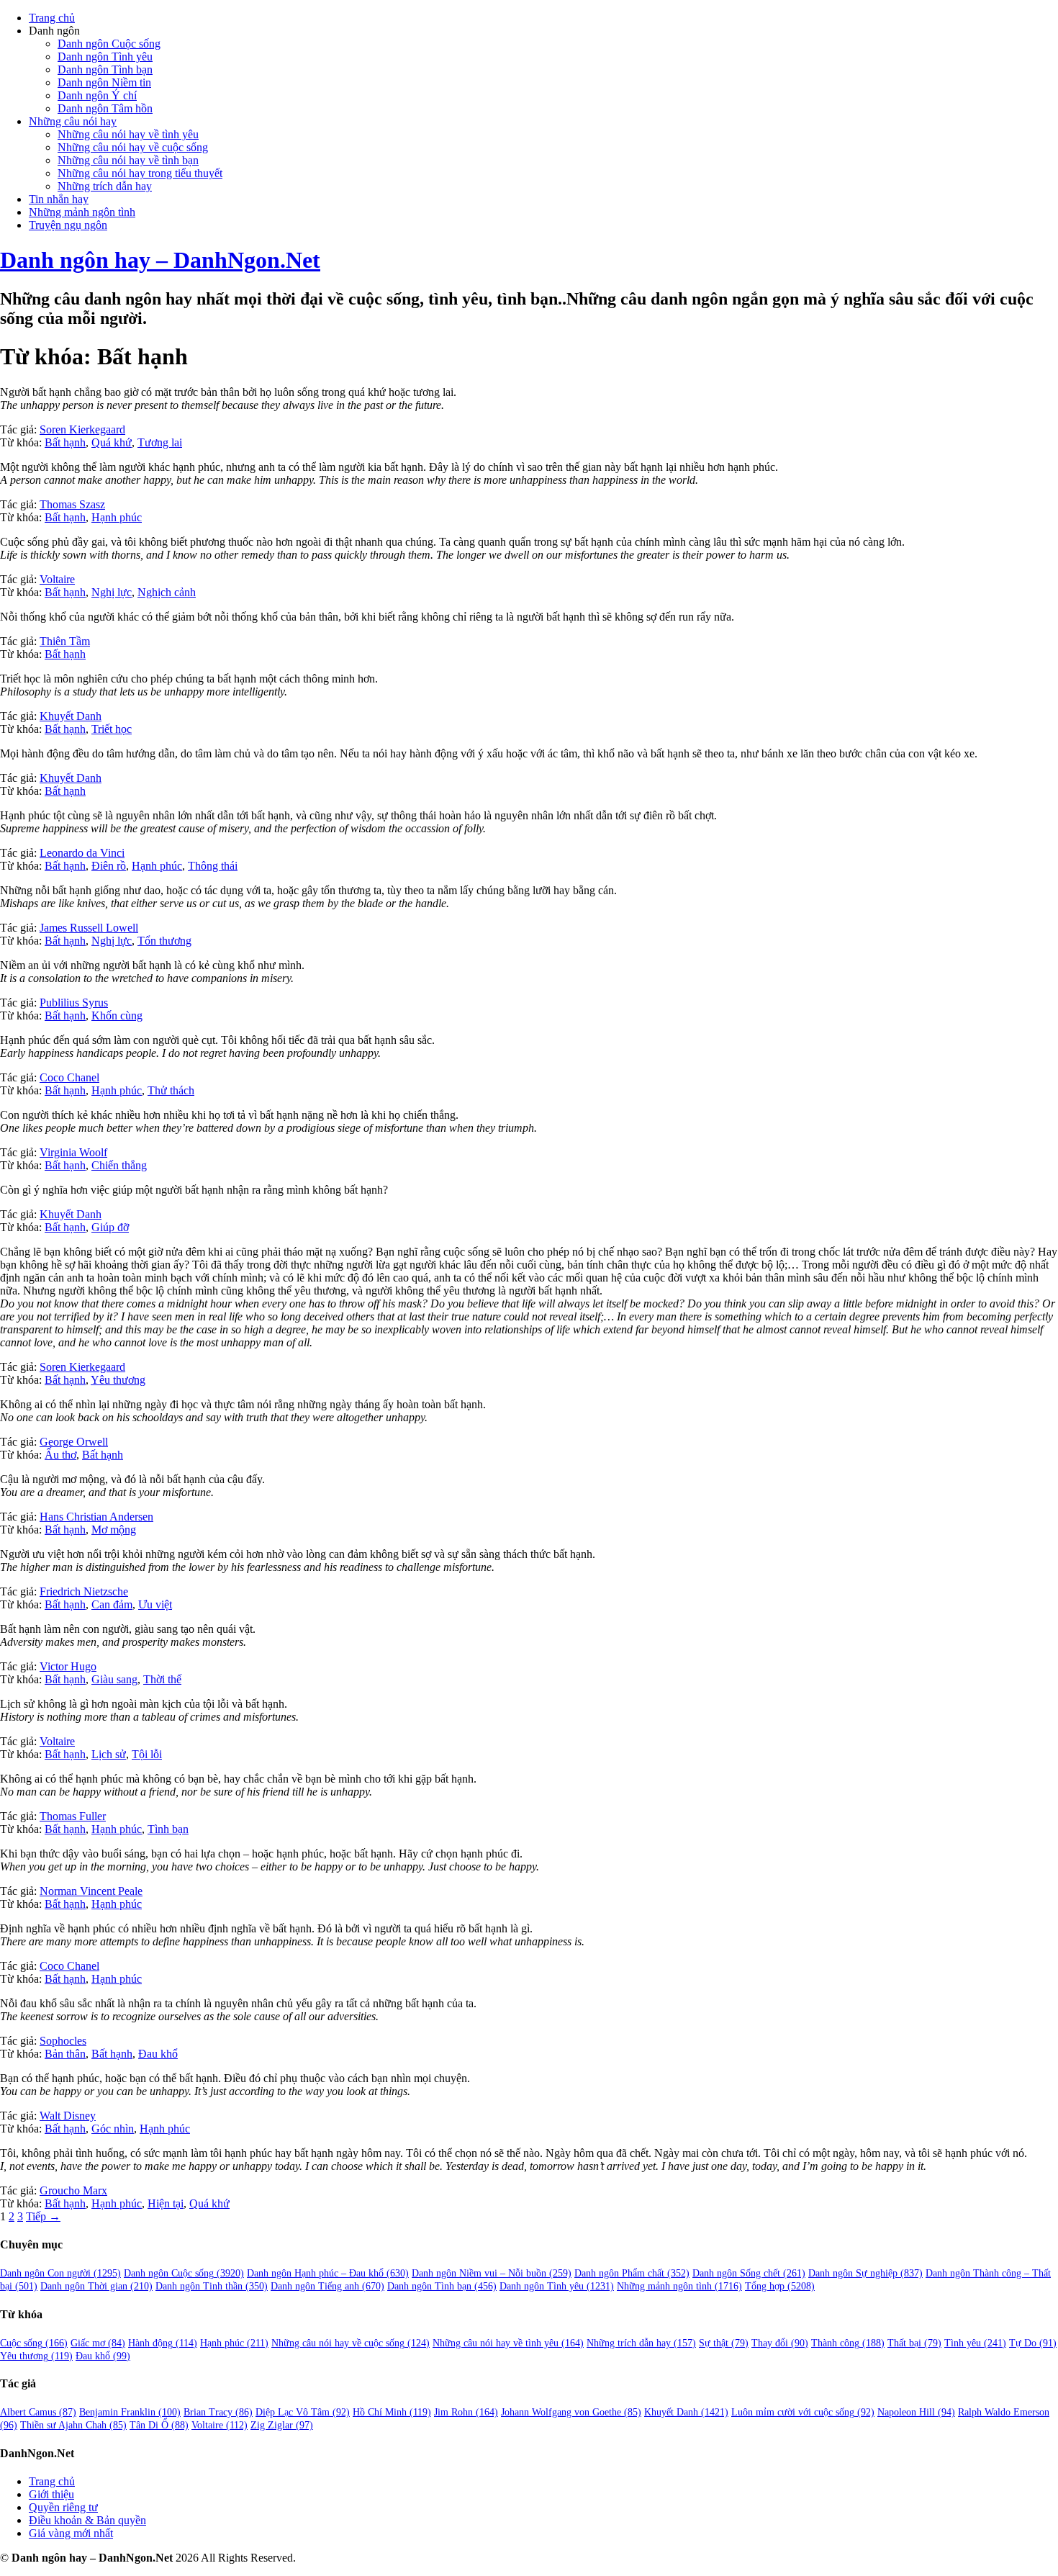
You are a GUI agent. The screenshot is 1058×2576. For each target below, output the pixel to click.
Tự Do (1033, 2343)
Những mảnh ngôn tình (82, 212)
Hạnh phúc (117, 517)
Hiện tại (166, 2203)
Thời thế (162, 1679)
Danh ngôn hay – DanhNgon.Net (160, 260)
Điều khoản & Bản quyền (87, 2520)
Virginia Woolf (73, 1152)
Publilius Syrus (74, 1003)
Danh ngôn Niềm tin (104, 82)
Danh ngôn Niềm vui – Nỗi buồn (492, 2273)
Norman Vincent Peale (91, 1891)
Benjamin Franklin (130, 2412)
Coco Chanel (69, 1077)
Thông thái (213, 866)
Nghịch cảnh (167, 592)
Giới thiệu (51, 2494)
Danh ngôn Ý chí (97, 95)
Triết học (112, 729)
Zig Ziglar (282, 2425)
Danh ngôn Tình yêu (105, 57)
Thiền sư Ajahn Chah (73, 2425)
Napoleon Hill (916, 2412)
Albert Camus (38, 2412)
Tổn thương (164, 941)
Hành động (163, 2343)
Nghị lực (112, 592)
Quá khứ (112, 442)
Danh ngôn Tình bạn (105, 69)
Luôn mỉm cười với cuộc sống (803, 2412)
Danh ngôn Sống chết (749, 2273)
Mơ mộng (114, 1530)
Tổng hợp (780, 2286)
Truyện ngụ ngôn (68, 225)
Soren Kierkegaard (82, 429)
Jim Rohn (466, 2412)
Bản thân (65, 2054)
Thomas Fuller (73, 1816)
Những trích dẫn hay (105, 186)
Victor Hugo (68, 1666)
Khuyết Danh (71, 716)
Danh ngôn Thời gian (96, 2286)
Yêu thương (118, 1380)
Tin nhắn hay (59, 199)
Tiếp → (43, 2216)
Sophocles (63, 2041)
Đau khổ (158, 2054)
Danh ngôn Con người (60, 2273)
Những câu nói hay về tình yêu (128, 134)
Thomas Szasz (72, 504)
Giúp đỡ (110, 1227)
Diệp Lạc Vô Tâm (303, 2412)
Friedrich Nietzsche (84, 1591)
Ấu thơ (60, 1455)
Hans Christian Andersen (96, 1517)
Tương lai (160, 442)
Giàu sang (114, 1679)
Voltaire (57, 579)
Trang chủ (52, 18)
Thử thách (171, 1090)
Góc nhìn (113, 2129)
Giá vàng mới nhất (71, 2533)
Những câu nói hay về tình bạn (128, 160)
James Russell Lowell (89, 928)
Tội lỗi (147, 1754)
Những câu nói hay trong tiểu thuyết (140, 173)
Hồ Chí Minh (392, 2412)
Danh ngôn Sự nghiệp (865, 2273)
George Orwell (74, 1442)
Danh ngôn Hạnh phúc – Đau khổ (328, 2273)
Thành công (848, 2343)
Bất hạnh (65, 442)
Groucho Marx (73, 2190)
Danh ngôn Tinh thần (212, 2286)
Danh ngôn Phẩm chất (632, 2273)
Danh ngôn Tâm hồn (105, 108)
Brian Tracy (218, 2412)
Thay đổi (780, 2343)
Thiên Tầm (65, 641)
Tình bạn (168, 1829)
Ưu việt (155, 1604)
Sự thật (724, 2343)
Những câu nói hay (73, 121)
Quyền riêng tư (63, 2507)
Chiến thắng (119, 1165)
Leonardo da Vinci (82, 853)
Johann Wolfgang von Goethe (571, 2412)
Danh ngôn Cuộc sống (109, 44)
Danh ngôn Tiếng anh (327, 2286)
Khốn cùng (117, 1015)
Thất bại (914, 2343)
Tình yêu (975, 2343)
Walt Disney (68, 2116)
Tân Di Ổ (159, 2425)
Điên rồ (109, 866)
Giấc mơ (98, 2343)
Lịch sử (109, 1754)
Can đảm (112, 1604)
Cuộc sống (34, 2343)
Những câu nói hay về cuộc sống (133, 147)
